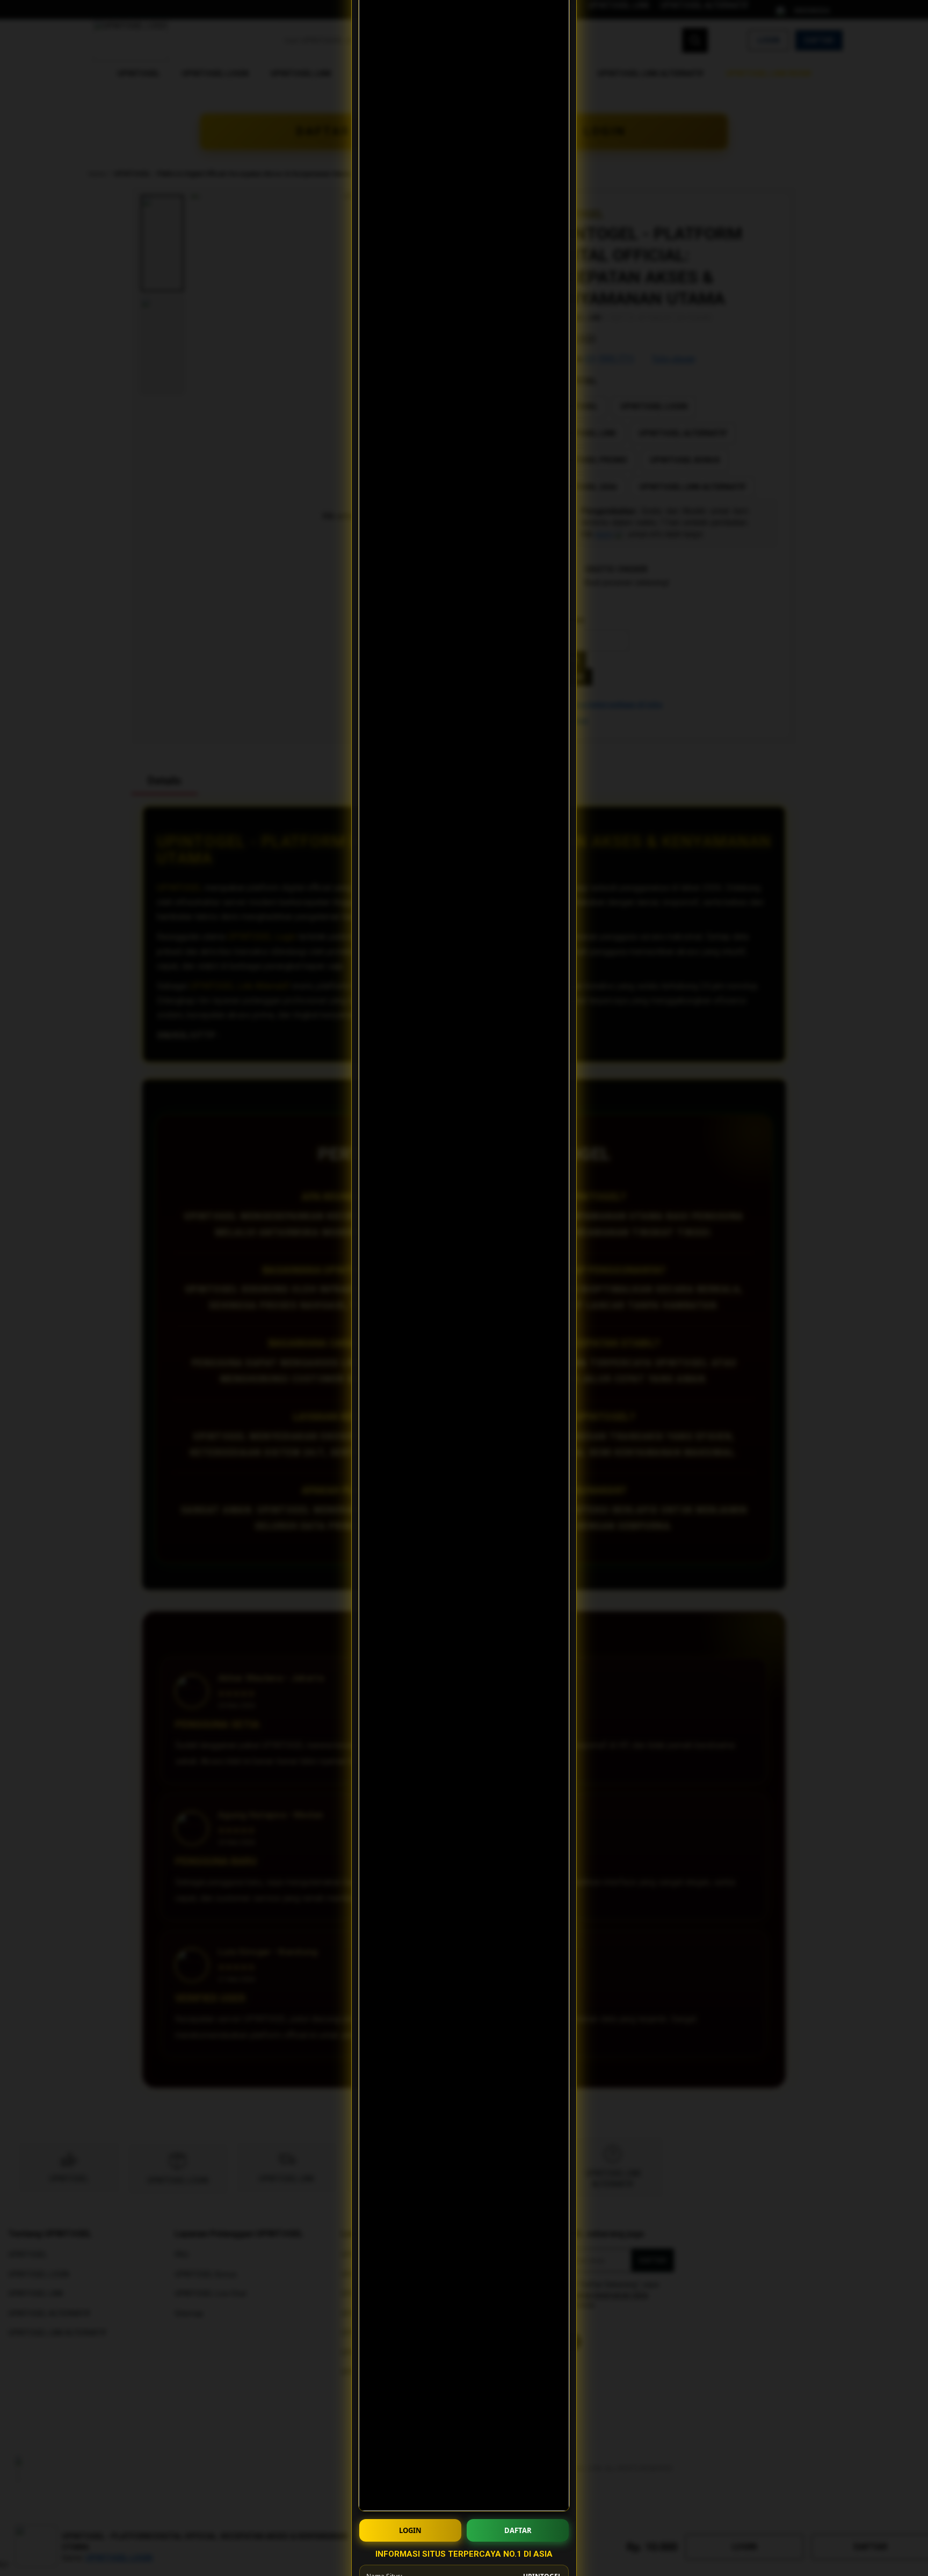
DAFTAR (518, 2530)
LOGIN (410, 2530)
